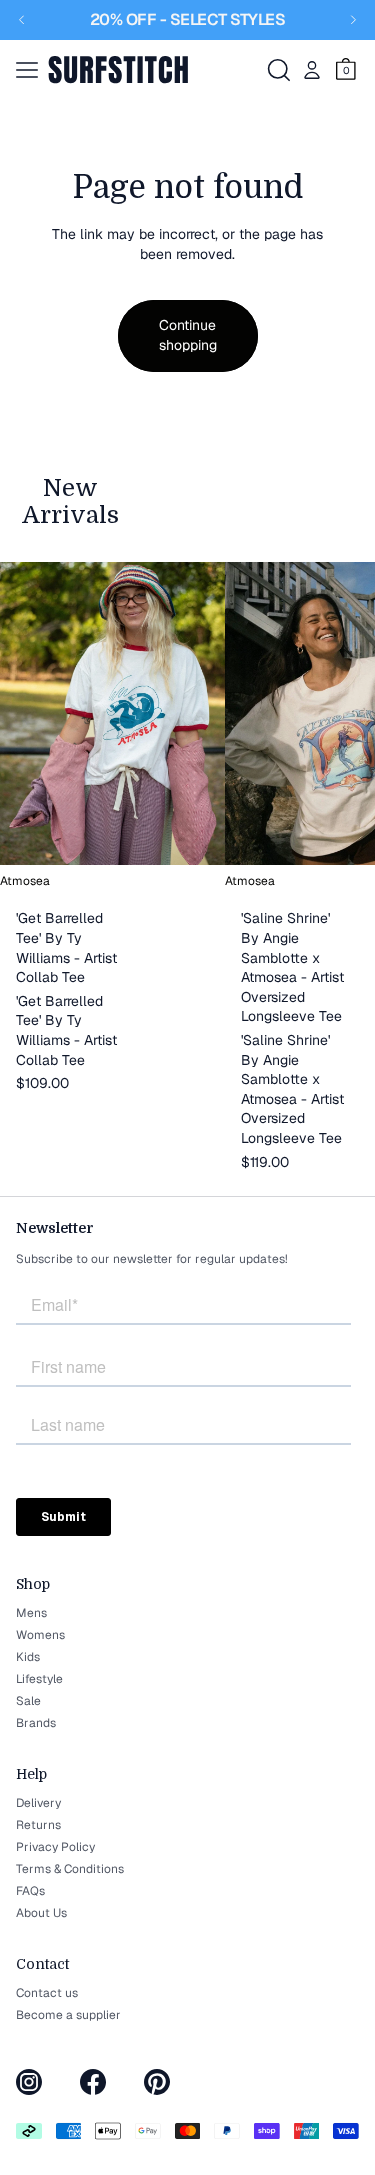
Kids (28, 1657)
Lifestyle (39, 1679)
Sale (28, 1701)
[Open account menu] (312, 70)
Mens (31, 1613)
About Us (41, 1913)
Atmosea (25, 881)
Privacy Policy (55, 1847)
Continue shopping (188, 335)
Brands (36, 1723)
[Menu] (27, 70)
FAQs (30, 1891)
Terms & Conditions (70, 1869)
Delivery (38, 1803)
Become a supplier (68, 2015)
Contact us (47, 1993)
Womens (40, 1635)
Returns (38, 1825)
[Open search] (279, 70)
